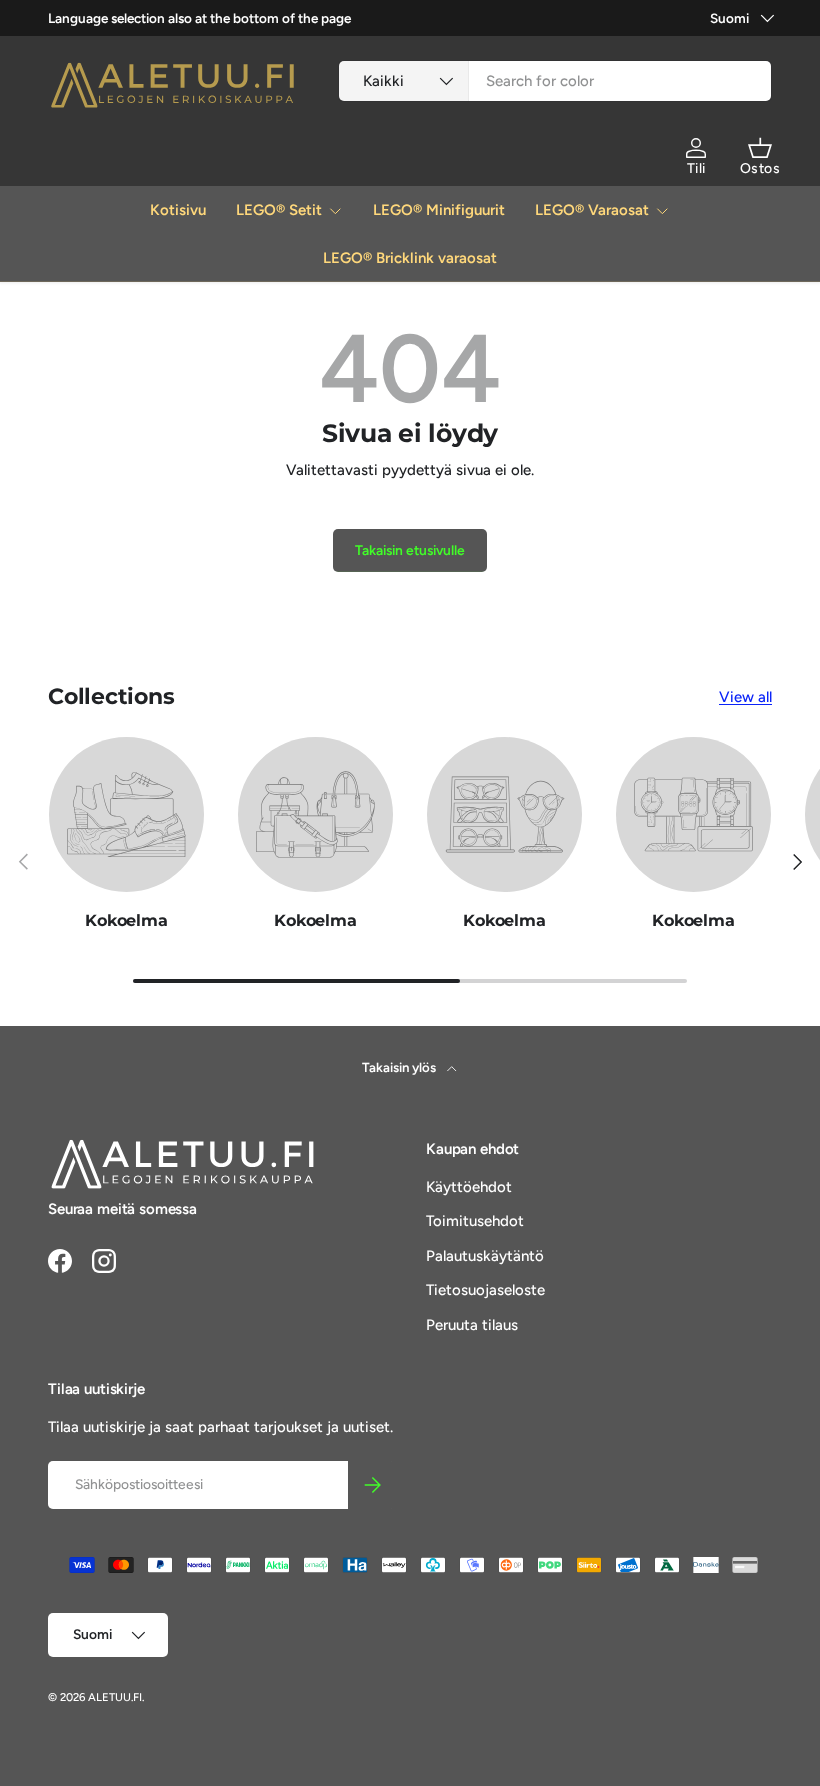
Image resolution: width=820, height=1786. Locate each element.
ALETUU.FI (115, 1697)
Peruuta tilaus (472, 1325)
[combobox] (555, 81)
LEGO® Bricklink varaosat (410, 258)
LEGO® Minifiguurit (439, 210)
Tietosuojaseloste (485, 1290)
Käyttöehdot (469, 1187)
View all (745, 697)
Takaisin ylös (400, 1067)
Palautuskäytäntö (485, 1256)
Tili (696, 168)
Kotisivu (178, 210)
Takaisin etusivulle (410, 550)
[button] (760, 148)
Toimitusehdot (475, 1221)
